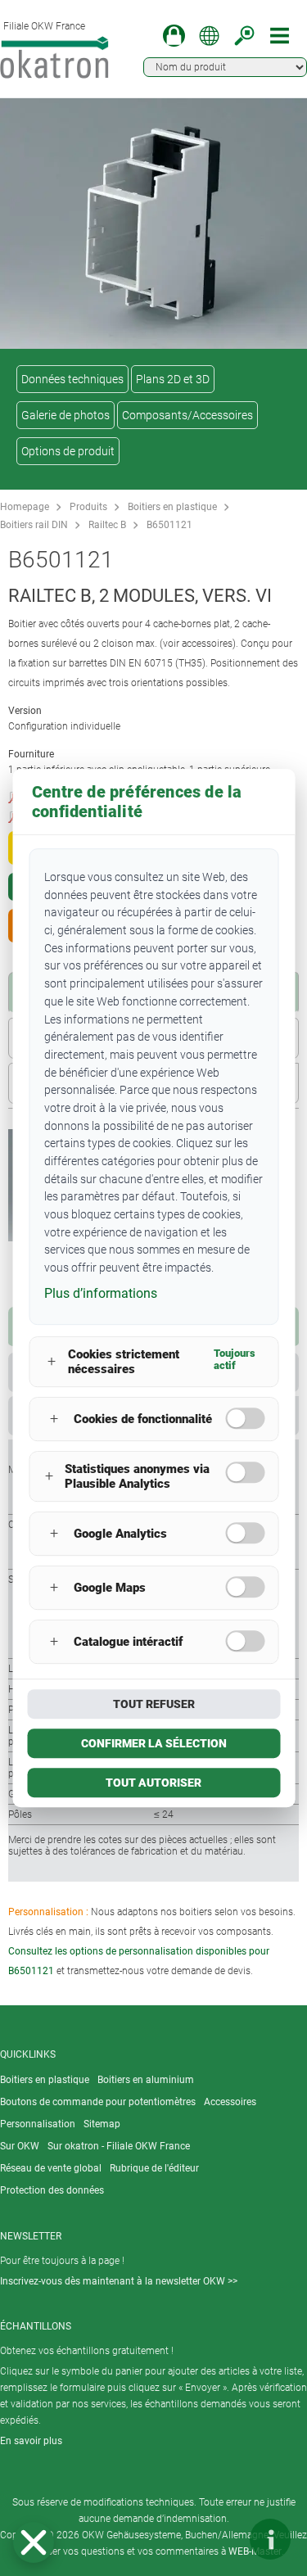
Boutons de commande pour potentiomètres (98, 2102)
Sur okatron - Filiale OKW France (119, 2146)
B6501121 (169, 525)
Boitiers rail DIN (34, 525)
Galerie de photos (65, 415)
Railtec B (107, 525)
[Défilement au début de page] (221, 2539)
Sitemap (102, 2124)
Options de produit (68, 451)
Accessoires (230, 2102)
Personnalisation (38, 2124)
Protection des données (52, 2190)
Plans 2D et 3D (173, 379)
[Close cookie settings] (34, 2542)
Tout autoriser (153, 1783)
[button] (34, 2542)
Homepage (25, 507)
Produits (88, 507)
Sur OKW (20, 2146)
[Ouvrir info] (270, 2539)
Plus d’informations (101, 1293)
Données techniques (72, 379)
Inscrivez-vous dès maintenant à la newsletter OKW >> (119, 2281)
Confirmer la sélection (154, 1743)
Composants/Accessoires (187, 415)
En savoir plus (31, 2441)
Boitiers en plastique (172, 507)
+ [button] (52, 1361)
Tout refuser (154, 1704)
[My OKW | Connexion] (174, 36)
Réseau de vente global (51, 2168)
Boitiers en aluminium (146, 2080)
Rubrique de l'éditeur (154, 2168)
